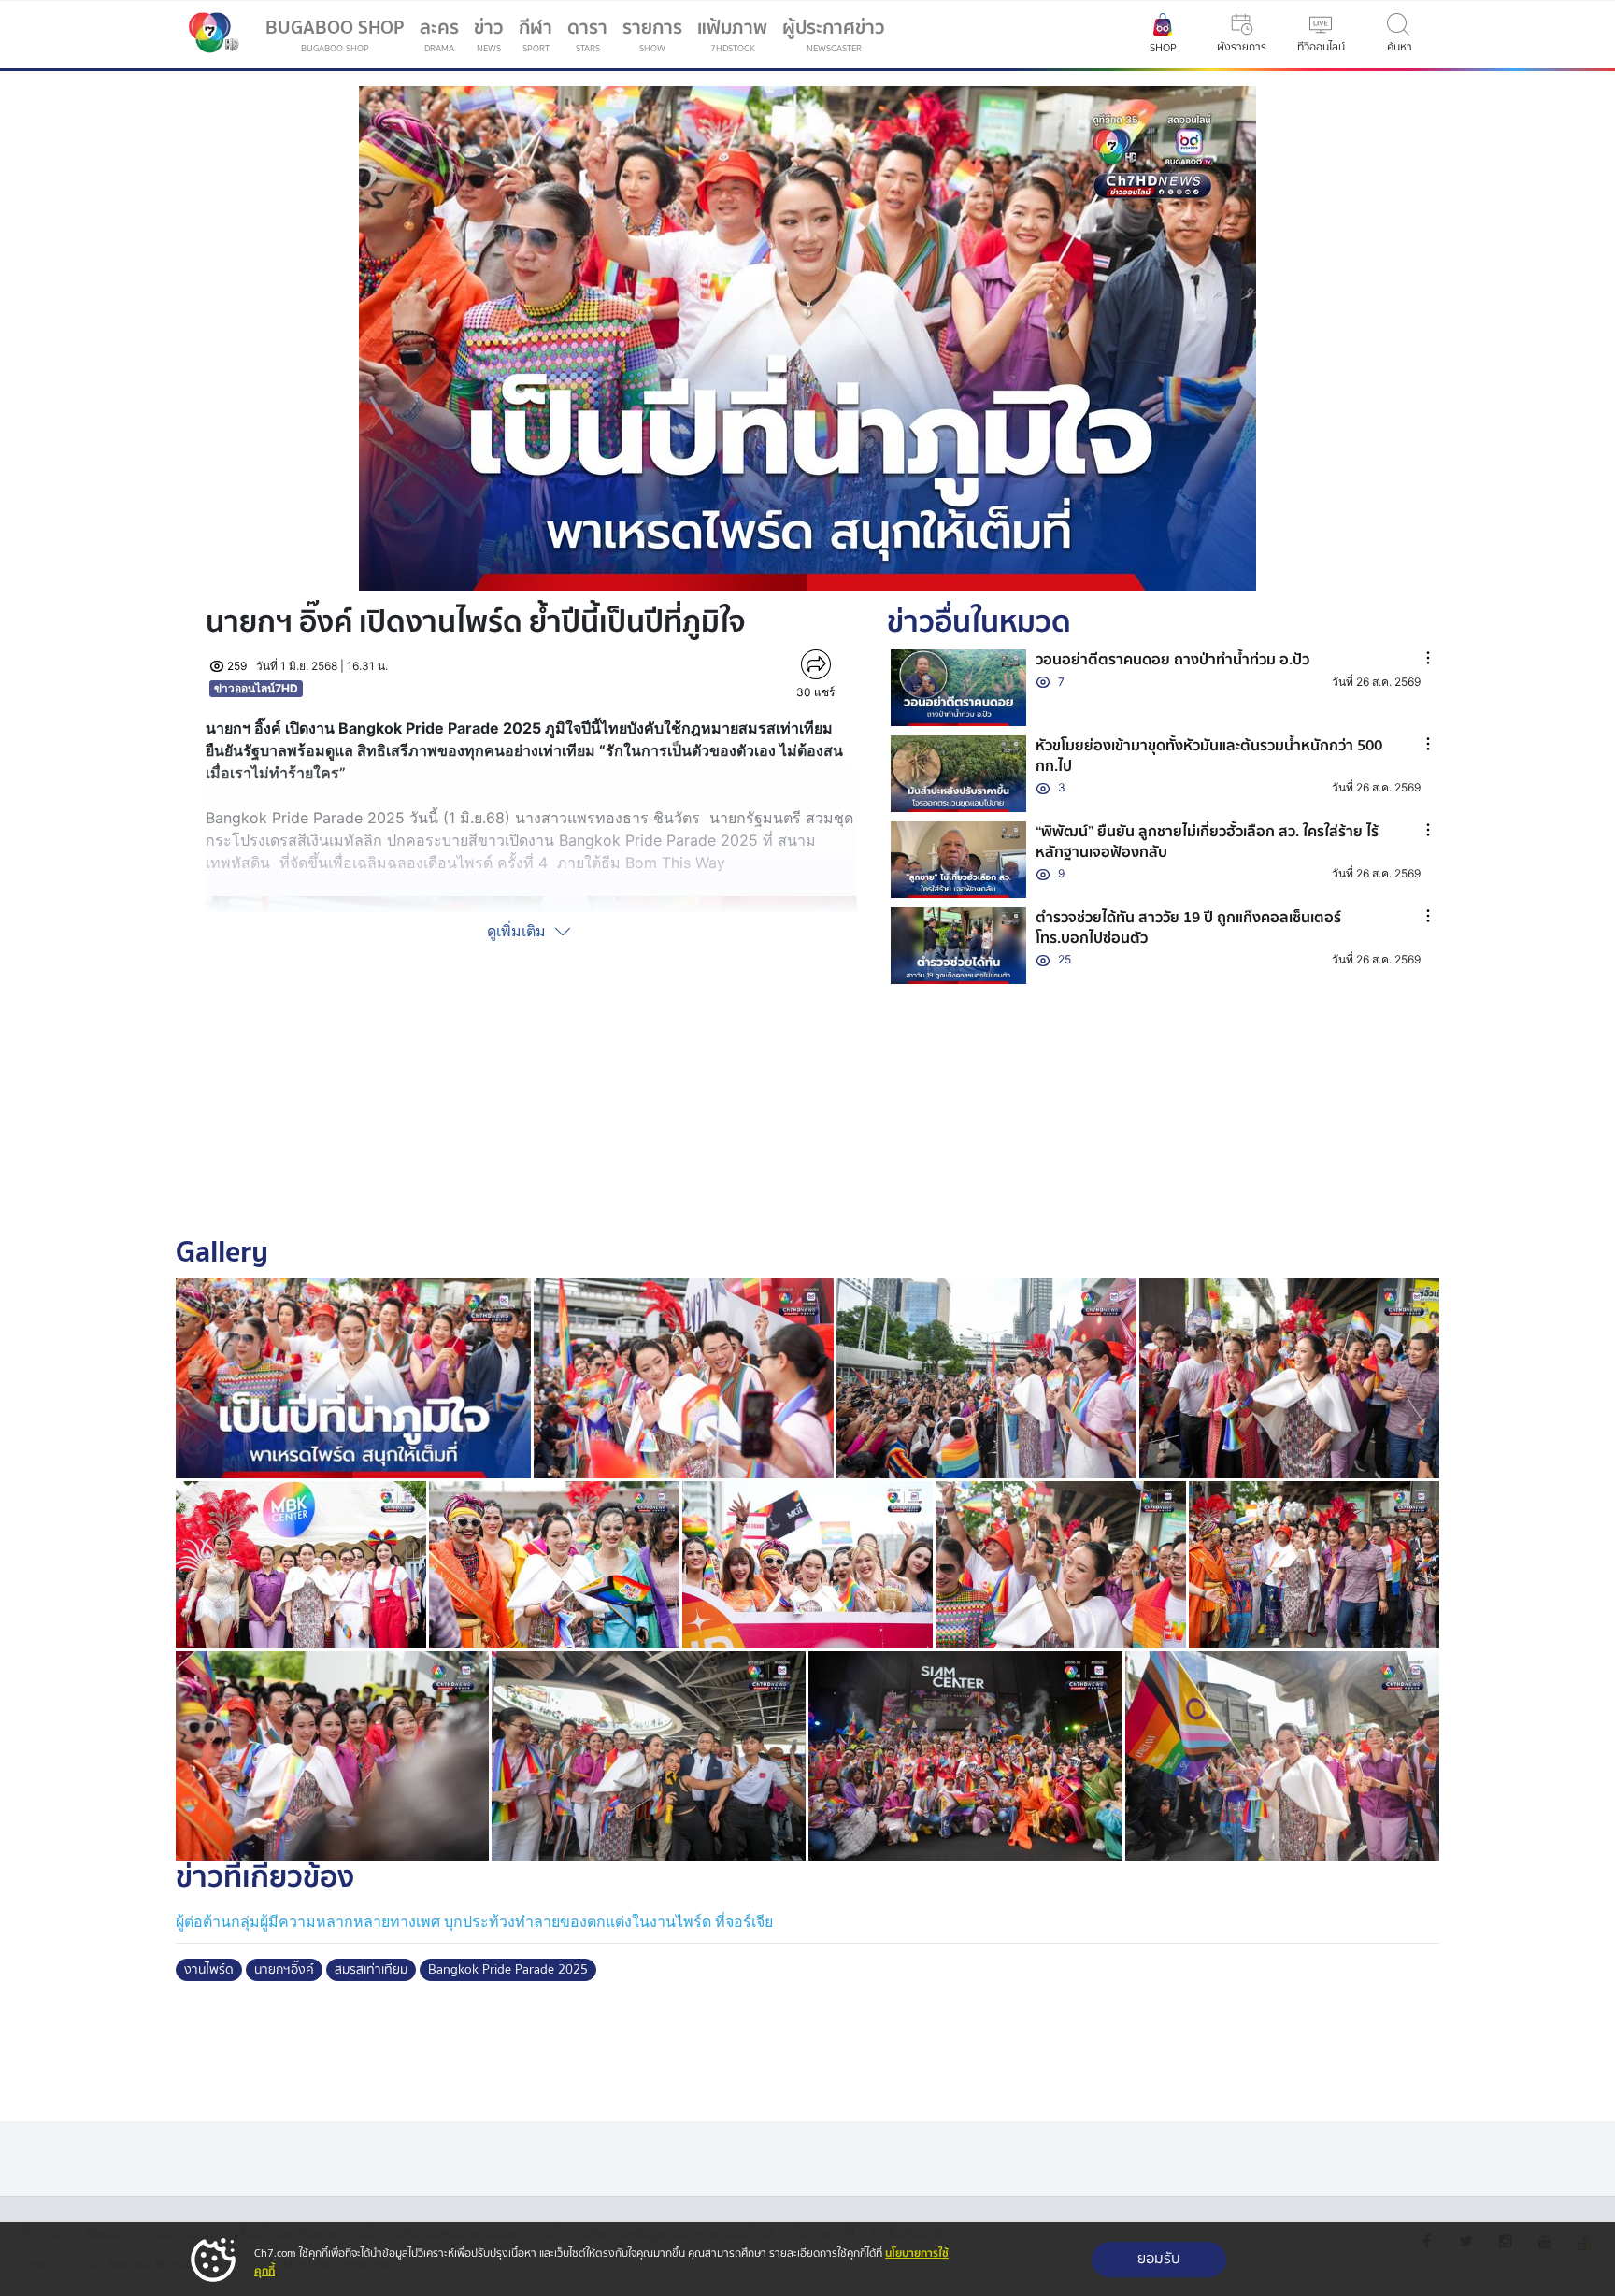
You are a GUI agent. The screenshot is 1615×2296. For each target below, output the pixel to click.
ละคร (439, 34)
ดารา (587, 34)
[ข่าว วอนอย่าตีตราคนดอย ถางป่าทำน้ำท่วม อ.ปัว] (959, 688)
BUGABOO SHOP (335, 34)
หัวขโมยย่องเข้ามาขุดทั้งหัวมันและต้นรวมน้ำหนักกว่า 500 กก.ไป (1209, 756)
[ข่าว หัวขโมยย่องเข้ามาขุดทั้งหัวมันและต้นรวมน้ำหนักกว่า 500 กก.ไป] (959, 774)
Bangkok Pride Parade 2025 (508, 1970)
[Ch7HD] (209, 35)
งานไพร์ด (209, 1970)
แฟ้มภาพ (732, 34)
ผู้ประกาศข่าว (834, 34)
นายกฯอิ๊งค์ (284, 1970)
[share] (815, 664)
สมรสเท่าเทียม (371, 1970)
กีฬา (539, 38)
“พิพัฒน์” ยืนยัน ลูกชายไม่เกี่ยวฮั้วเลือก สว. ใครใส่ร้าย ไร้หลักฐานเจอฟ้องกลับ (1207, 842)
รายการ (652, 34)
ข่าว (489, 34)
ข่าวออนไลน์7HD (256, 688)
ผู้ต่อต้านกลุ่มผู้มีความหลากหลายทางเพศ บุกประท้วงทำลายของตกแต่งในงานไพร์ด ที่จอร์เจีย (474, 1922)
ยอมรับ (1159, 2259)
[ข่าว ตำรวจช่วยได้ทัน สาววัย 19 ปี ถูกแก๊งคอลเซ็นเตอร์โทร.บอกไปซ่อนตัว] (959, 946)
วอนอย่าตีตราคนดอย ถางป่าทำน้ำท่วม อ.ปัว (1172, 660)
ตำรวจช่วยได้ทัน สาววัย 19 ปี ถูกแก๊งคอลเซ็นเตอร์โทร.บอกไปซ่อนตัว (1188, 928)
